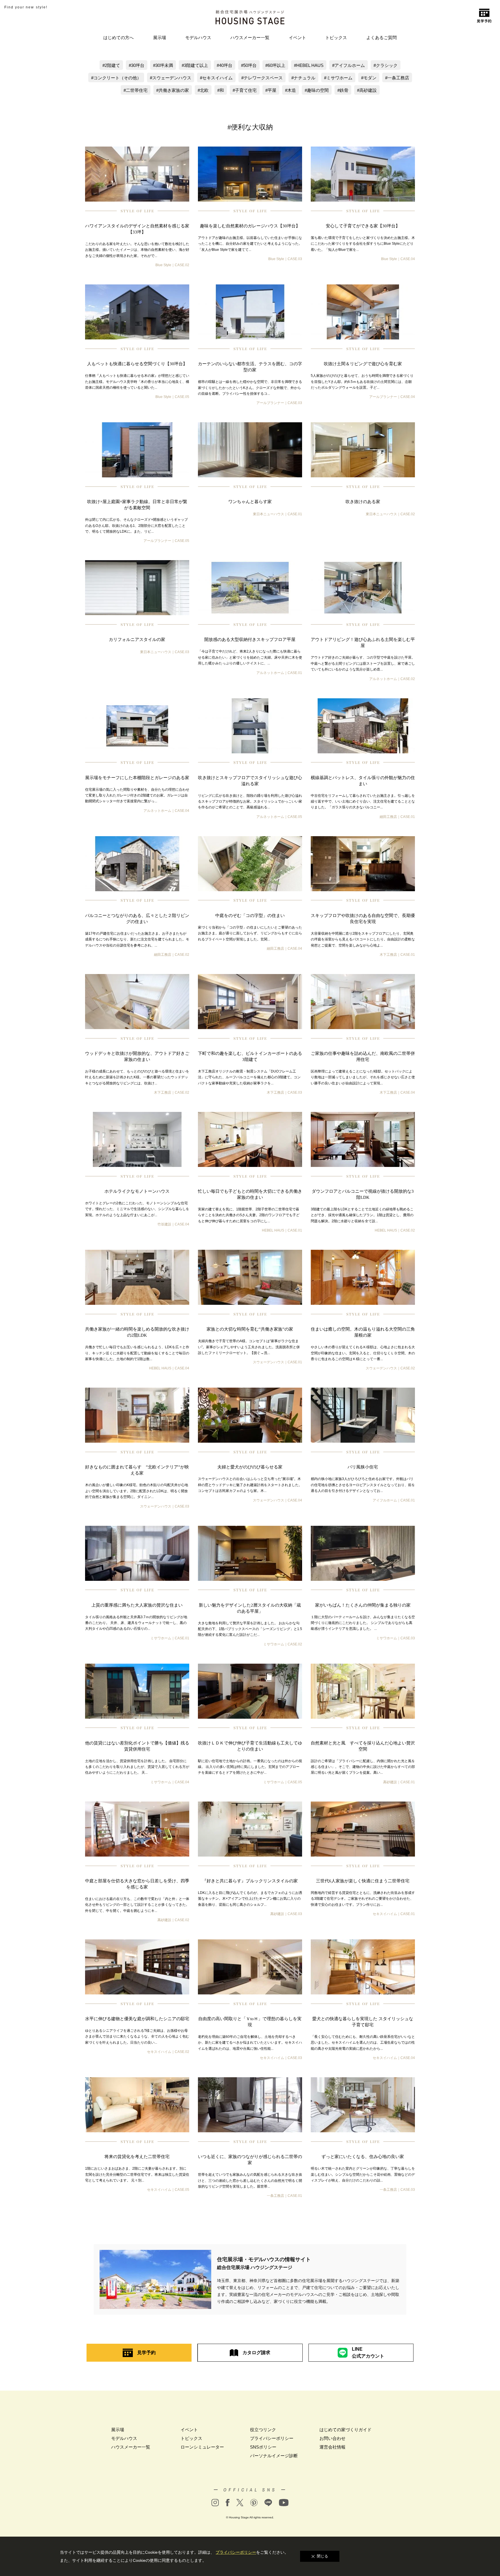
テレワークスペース (263, 78)
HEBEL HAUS (310, 65)
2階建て (112, 65)
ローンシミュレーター (202, 2447)
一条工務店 (398, 78)
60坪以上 (276, 65)
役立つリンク (263, 2430)
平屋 (272, 90)
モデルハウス (198, 38)
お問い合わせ (332, 2438)
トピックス (336, 38)
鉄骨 (344, 90)
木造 (292, 90)
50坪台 (250, 65)
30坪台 (138, 65)
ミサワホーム (339, 78)
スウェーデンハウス (172, 78)
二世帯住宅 (137, 90)
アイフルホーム (350, 65)
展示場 (160, 38)
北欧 (204, 90)
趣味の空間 (318, 90)
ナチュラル (305, 78)
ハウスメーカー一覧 (250, 38)
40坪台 (226, 65)
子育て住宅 (246, 90)
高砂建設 (368, 90)
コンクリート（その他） (117, 78)
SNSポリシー (263, 2447)
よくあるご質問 (382, 38)
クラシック (387, 65)
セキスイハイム (217, 78)
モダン (370, 78)
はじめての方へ (118, 38)
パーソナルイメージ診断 (274, 2456)
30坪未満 (164, 65)
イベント (297, 38)
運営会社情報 (332, 2447)
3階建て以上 (196, 65)
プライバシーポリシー (272, 2438)
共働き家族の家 (174, 90)
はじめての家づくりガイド (345, 2430)
